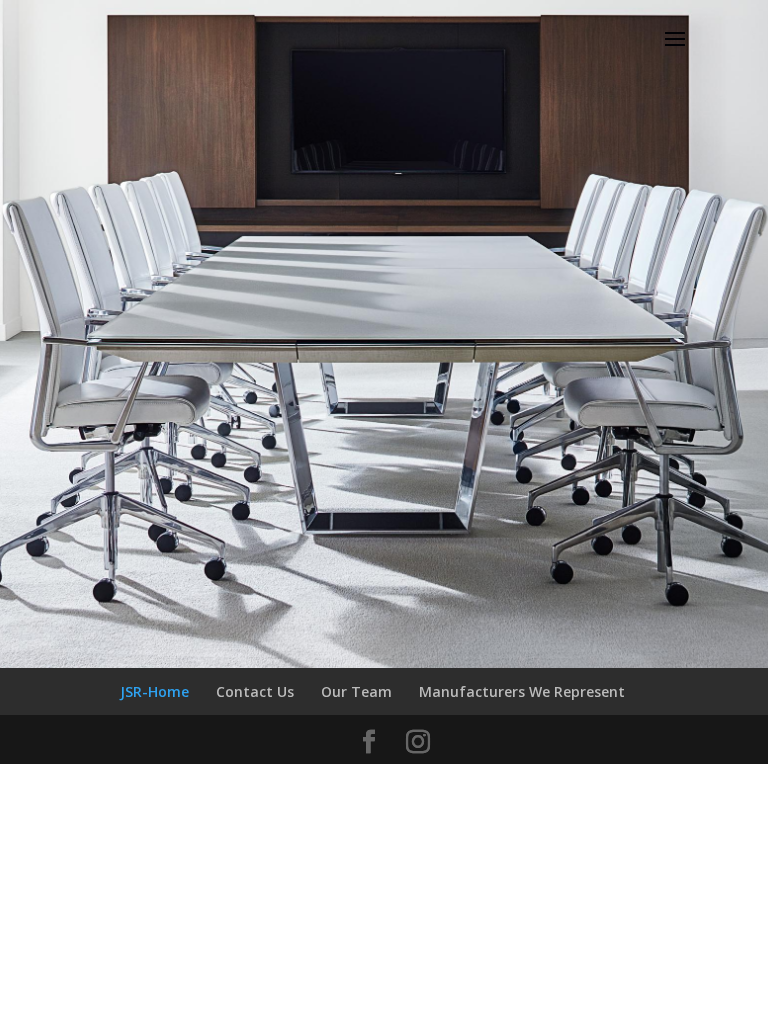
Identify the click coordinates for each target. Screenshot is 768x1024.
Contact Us (255, 691)
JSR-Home (154, 691)
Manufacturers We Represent (522, 691)
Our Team (356, 691)
